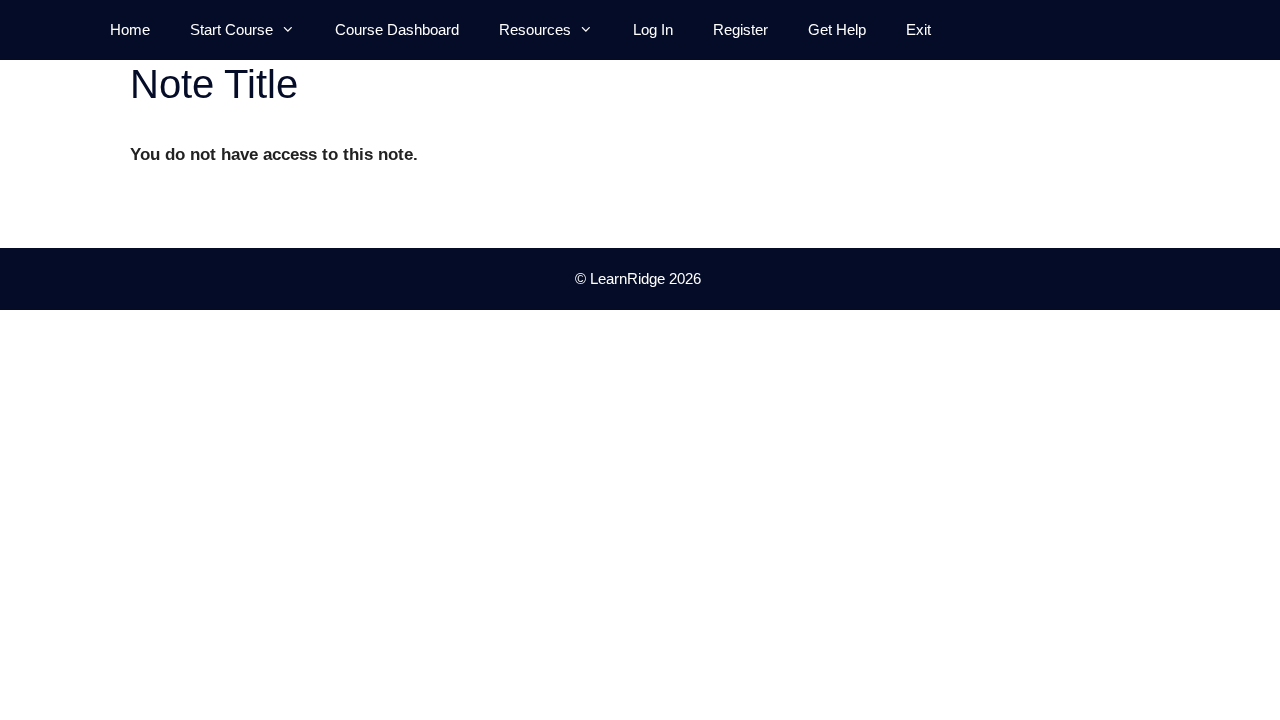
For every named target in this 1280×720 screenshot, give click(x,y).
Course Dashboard (397, 29)
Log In (653, 29)
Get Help (837, 29)
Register (740, 29)
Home (130, 29)
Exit (918, 29)
